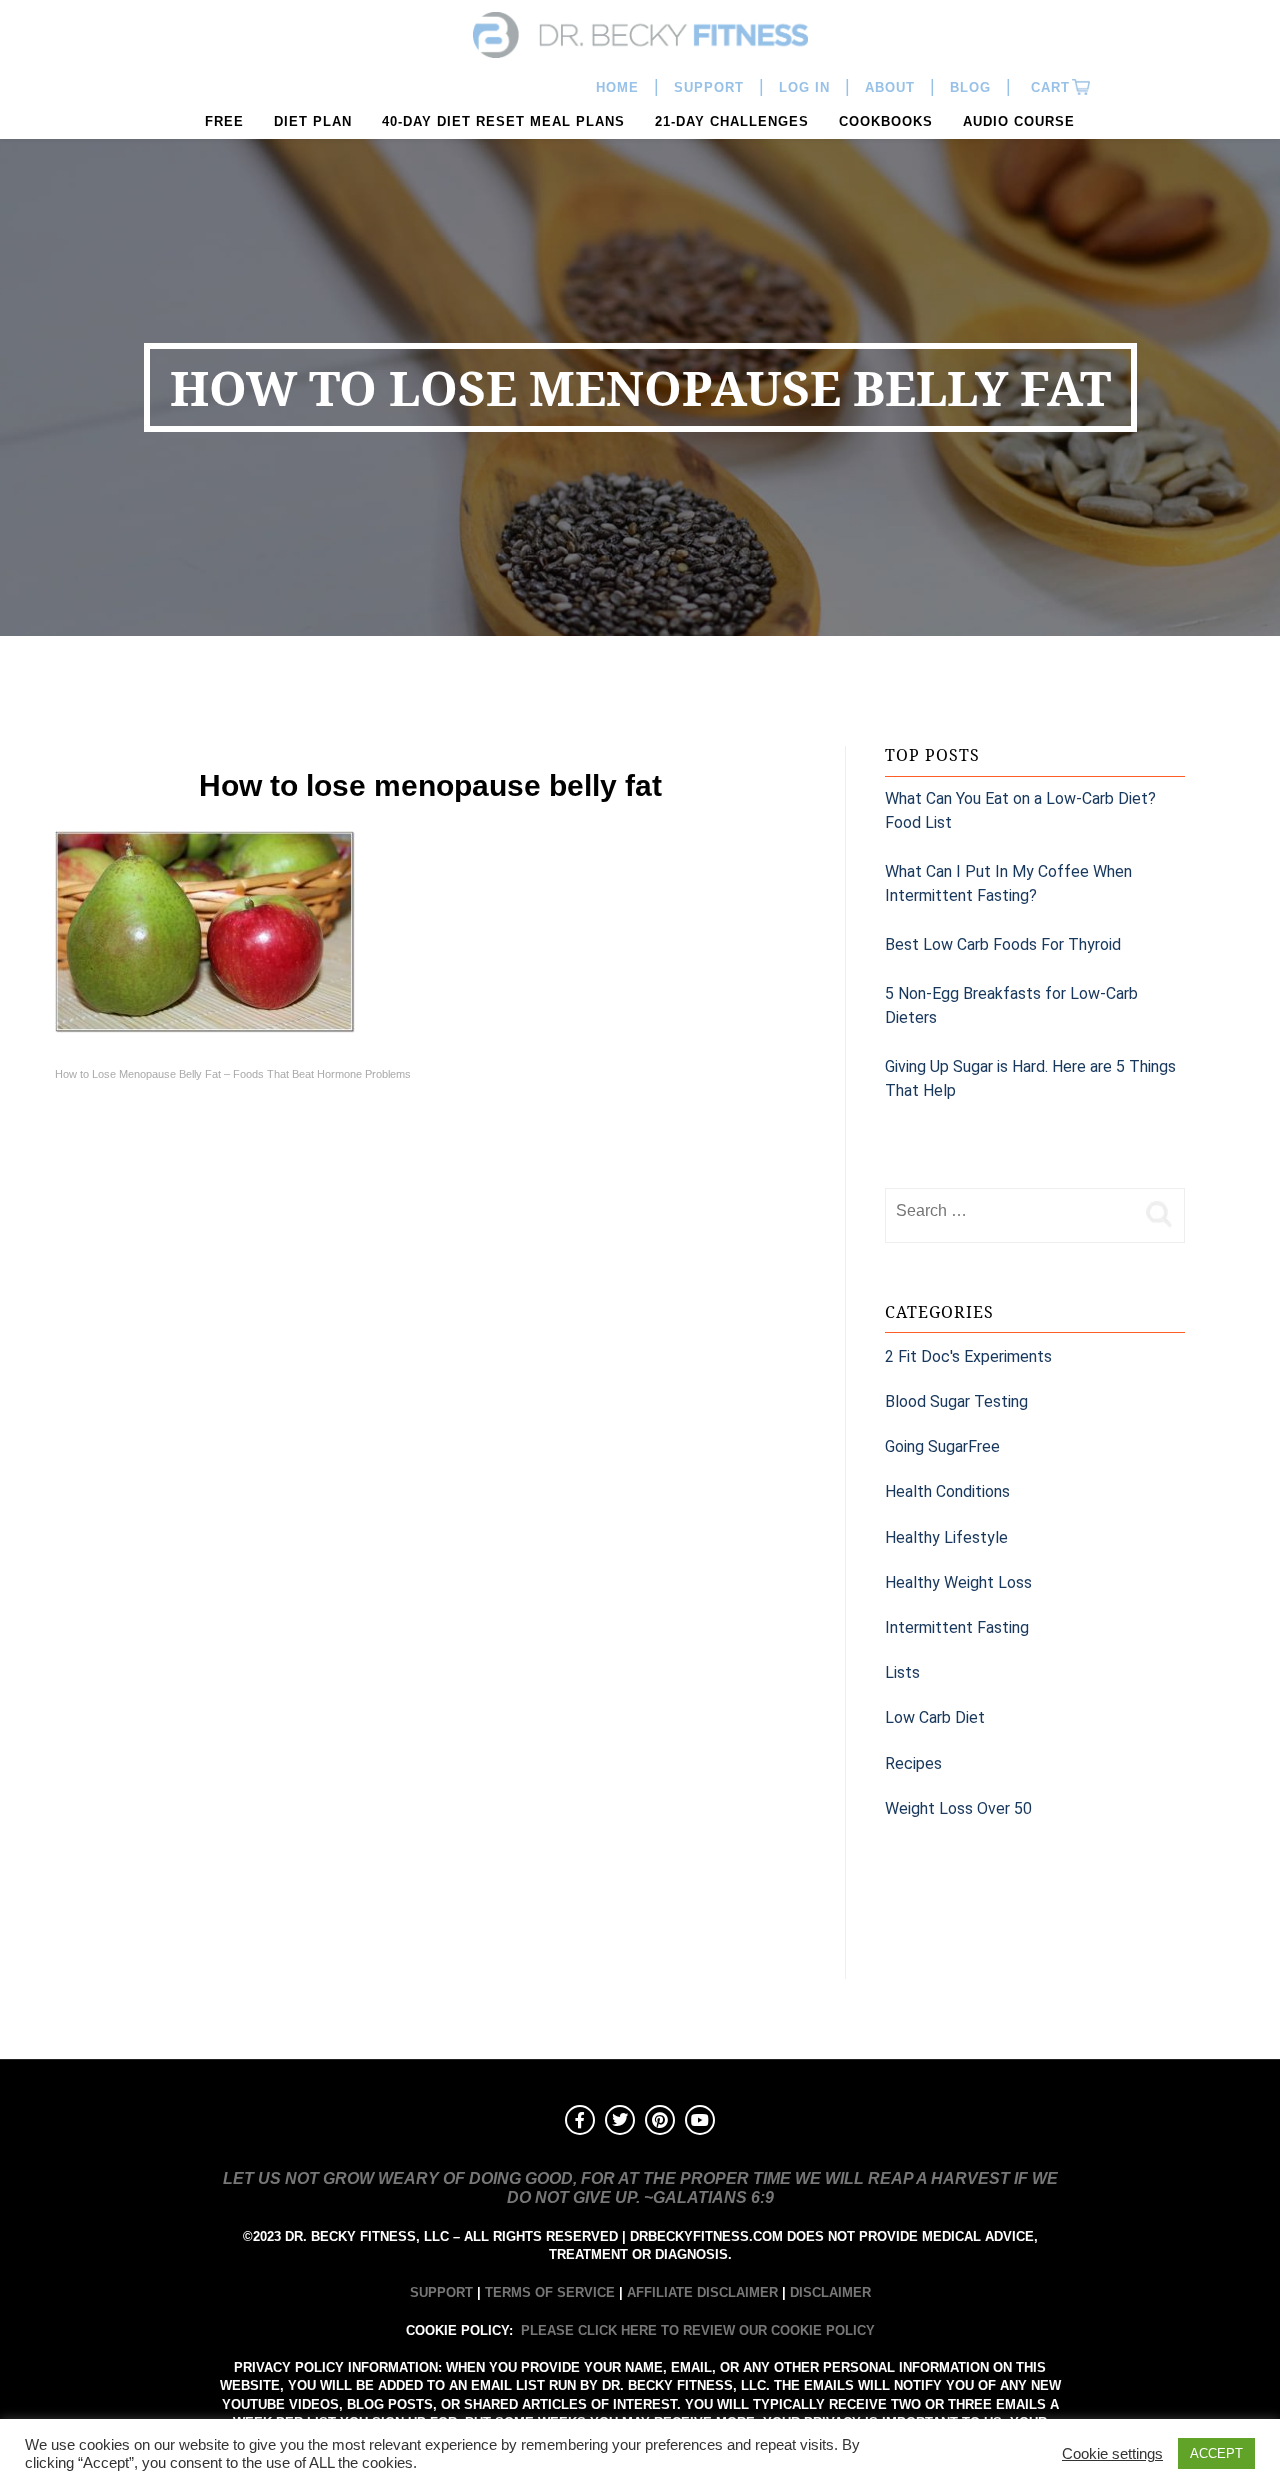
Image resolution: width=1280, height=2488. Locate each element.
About (890, 87)
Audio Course (1019, 121)
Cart (1048, 87)
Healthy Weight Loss (958, 1582)
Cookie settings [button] (1112, 2454)
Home (617, 87)
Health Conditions (947, 1491)
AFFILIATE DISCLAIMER (702, 2292)
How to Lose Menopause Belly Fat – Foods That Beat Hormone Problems (233, 1074)
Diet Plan (313, 121)
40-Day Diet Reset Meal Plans (503, 121)
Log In (804, 87)
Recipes (913, 1763)
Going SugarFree (942, 1446)
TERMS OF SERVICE (550, 2292)
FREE (224, 121)
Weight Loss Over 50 (958, 1808)
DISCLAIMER (830, 2292)
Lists (902, 1672)
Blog (970, 87)
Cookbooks (886, 121)
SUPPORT (441, 2292)
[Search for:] (1010, 1211)
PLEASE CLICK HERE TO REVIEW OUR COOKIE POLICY (698, 2330)
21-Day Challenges (732, 121)
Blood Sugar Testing (956, 1401)
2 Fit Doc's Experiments (968, 1356)
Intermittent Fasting (957, 1627)
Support (709, 87)
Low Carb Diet (935, 1717)
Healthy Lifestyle (946, 1537)
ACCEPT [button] (1216, 2453)
